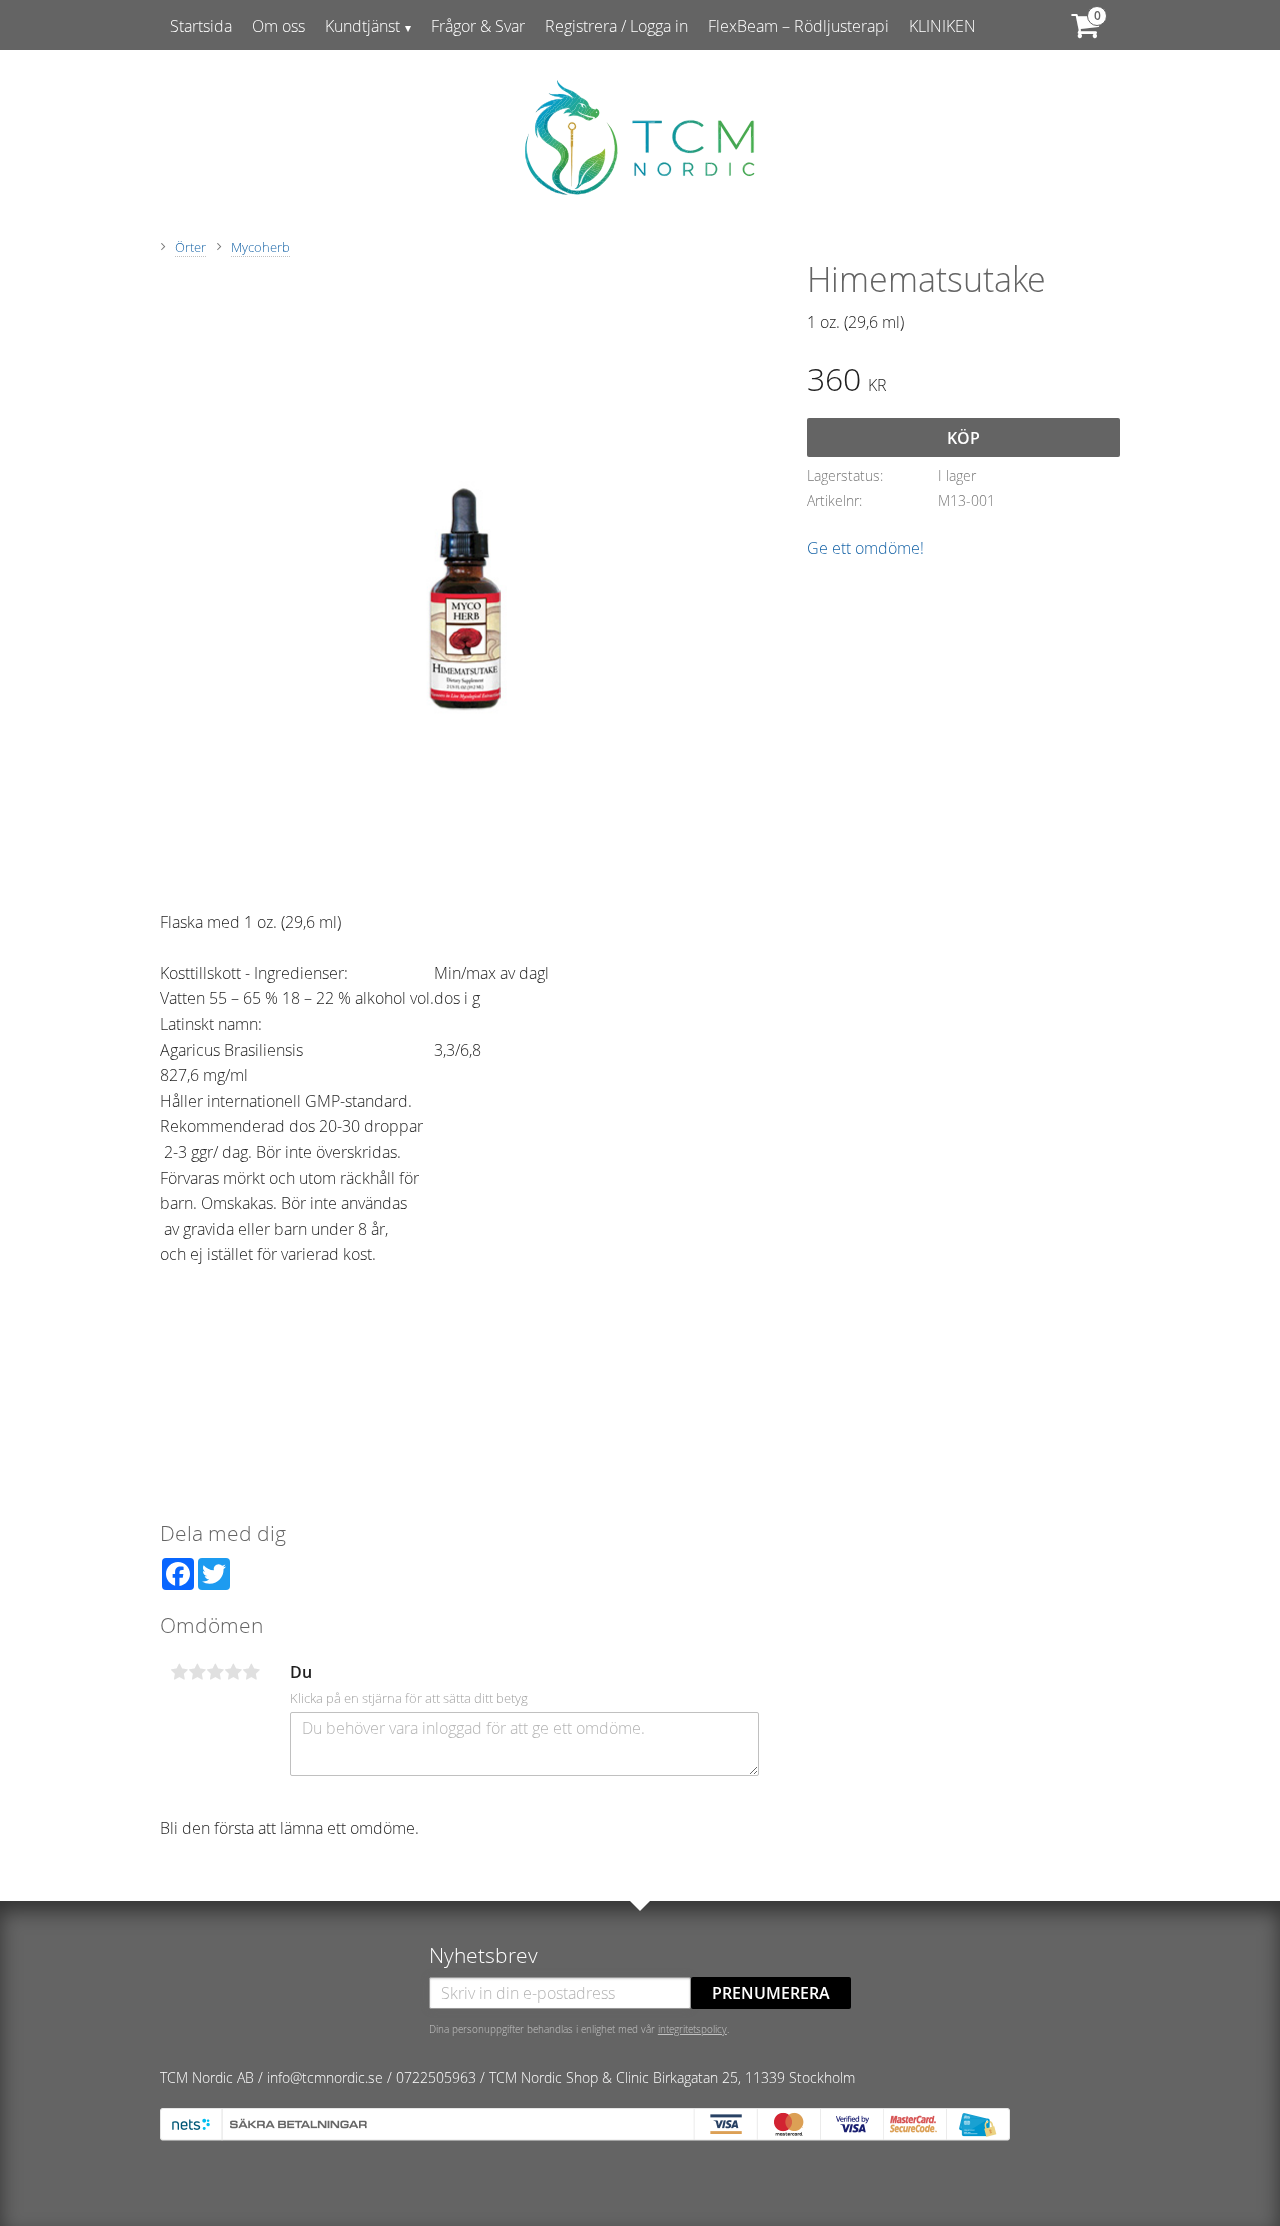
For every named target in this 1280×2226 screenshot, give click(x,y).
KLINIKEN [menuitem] (942, 26)
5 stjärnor (251, 1672)
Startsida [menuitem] (201, 26)
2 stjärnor (197, 1672)
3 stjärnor (215, 1672)
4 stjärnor (233, 1672)
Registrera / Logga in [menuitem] (616, 26)
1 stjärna (179, 1672)
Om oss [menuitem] (278, 26)
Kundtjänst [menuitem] (362, 26)
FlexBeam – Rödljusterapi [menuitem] (798, 26)
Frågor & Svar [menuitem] (478, 26)
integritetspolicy (692, 2029)
